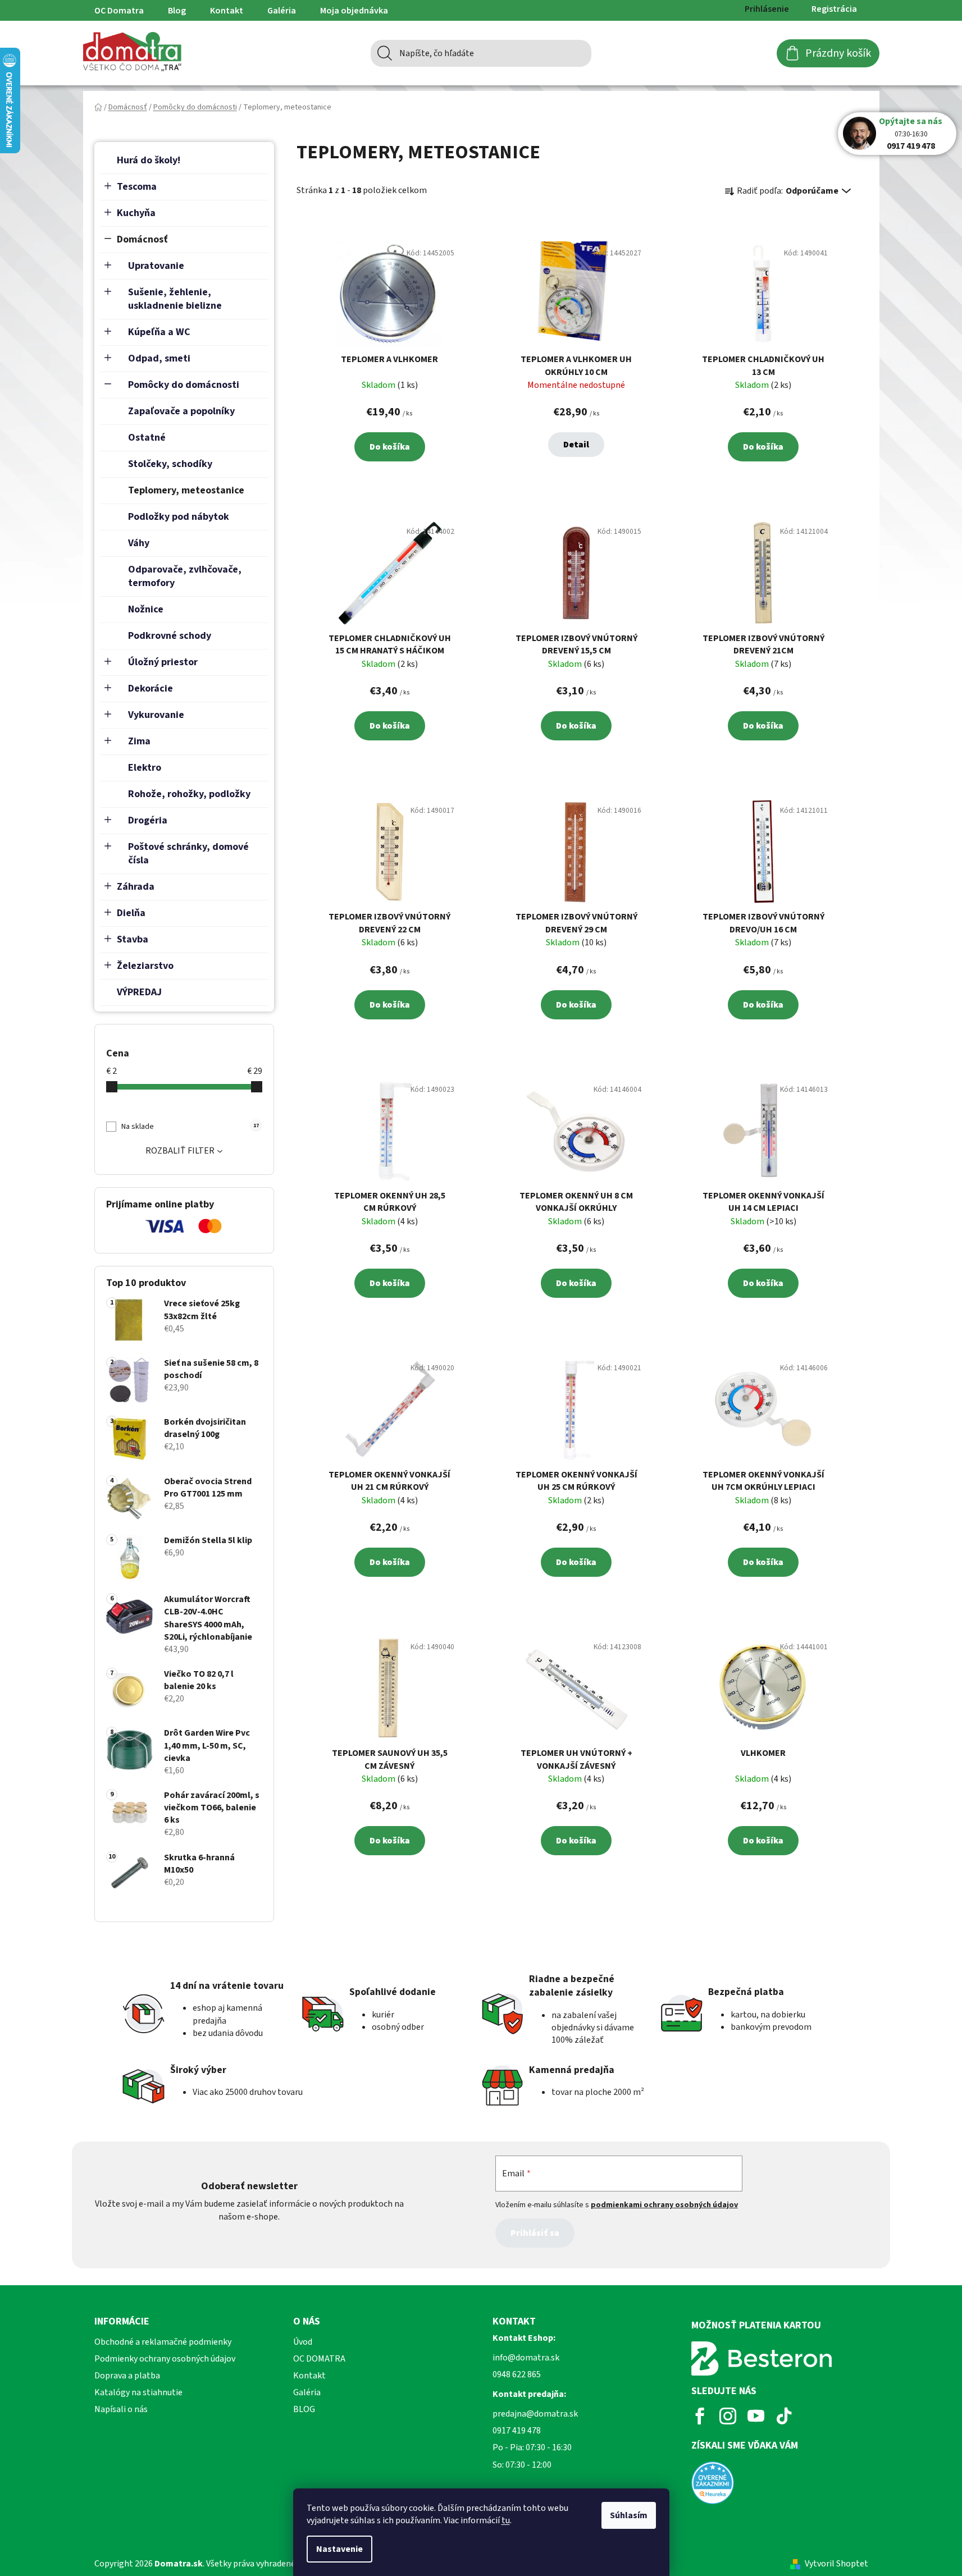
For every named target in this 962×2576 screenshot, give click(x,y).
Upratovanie (156, 266)
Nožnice (146, 609)
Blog (177, 11)
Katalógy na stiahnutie (138, 2392)
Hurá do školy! (149, 160)
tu (506, 2520)
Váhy (139, 543)
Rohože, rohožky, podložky (189, 794)
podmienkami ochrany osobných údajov (664, 2205)
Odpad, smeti (159, 358)
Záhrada (136, 887)
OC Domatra (119, 11)
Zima (139, 741)
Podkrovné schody (170, 636)
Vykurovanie (156, 715)
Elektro (145, 768)
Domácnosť (142, 239)
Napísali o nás (121, 2409)
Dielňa (131, 913)
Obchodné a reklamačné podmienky (163, 2342)
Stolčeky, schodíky (170, 464)
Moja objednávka (354, 11)
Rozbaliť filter (180, 1151)
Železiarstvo (145, 966)
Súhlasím (629, 2515)
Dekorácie (151, 688)
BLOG (304, 2409)
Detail (576, 445)
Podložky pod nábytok (179, 517)
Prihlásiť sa (535, 2233)
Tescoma (137, 187)
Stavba (133, 939)
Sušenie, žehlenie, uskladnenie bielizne (175, 299)
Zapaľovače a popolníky (181, 411)
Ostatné (147, 438)
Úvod (303, 2342)
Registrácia (834, 9)
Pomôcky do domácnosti (184, 385)
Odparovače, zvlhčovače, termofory (185, 576)
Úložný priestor (163, 662)
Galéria (282, 11)
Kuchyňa (136, 213)
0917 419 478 (911, 146)
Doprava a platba (127, 2376)
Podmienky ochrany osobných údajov (165, 2359)
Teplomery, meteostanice (186, 490)
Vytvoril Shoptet (836, 2564)
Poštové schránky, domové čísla (188, 854)
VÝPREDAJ (139, 992)
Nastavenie (339, 2549)
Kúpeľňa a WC (159, 332)
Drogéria (148, 820)
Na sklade (190, 1127)
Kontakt (227, 11)
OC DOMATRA (319, 2359)
